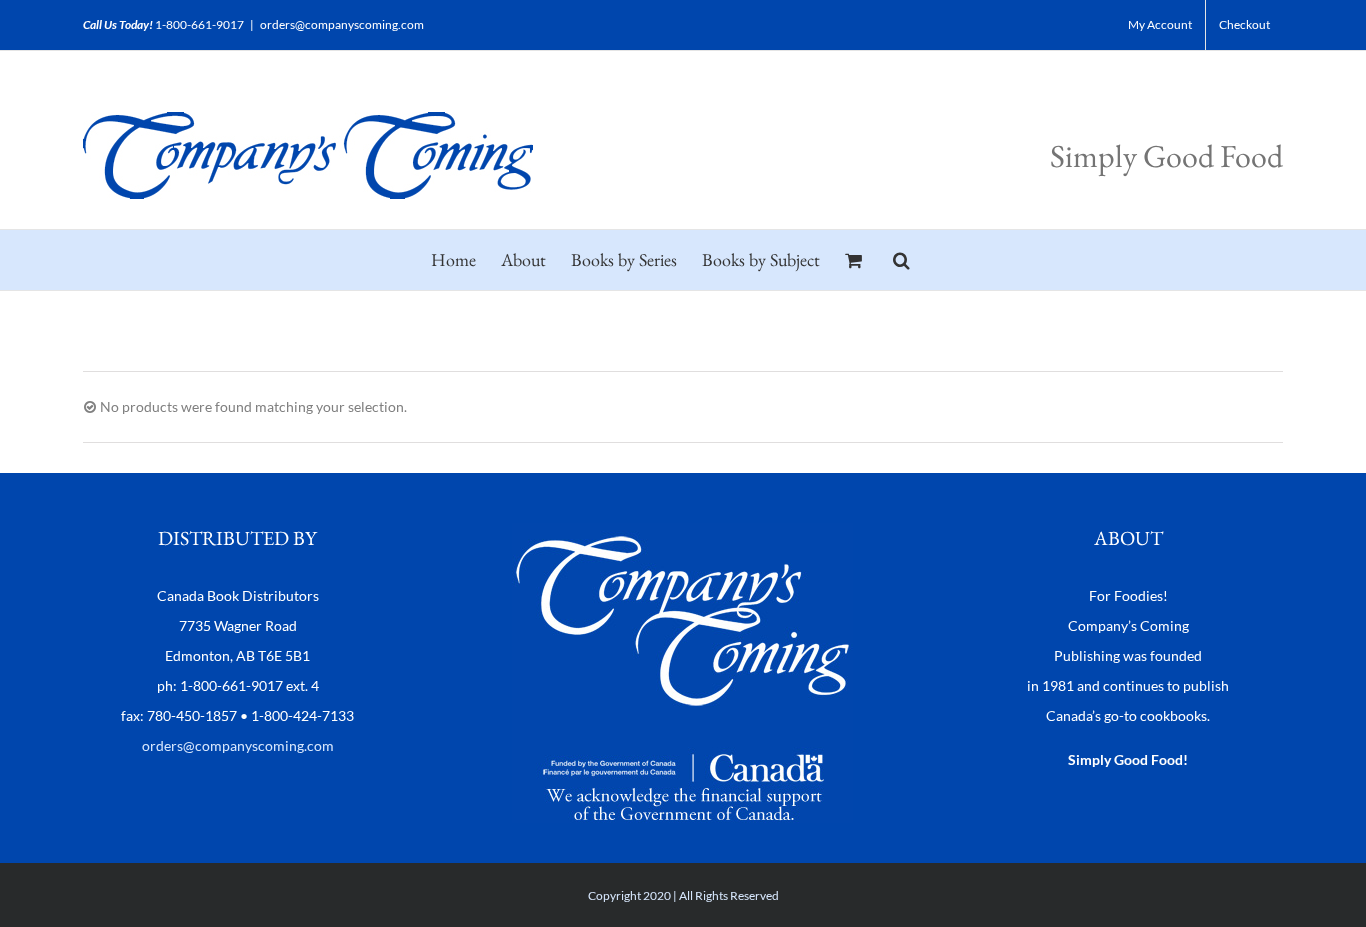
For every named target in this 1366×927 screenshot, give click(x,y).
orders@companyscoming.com (342, 24)
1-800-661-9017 (199, 24)
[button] (901, 260)
